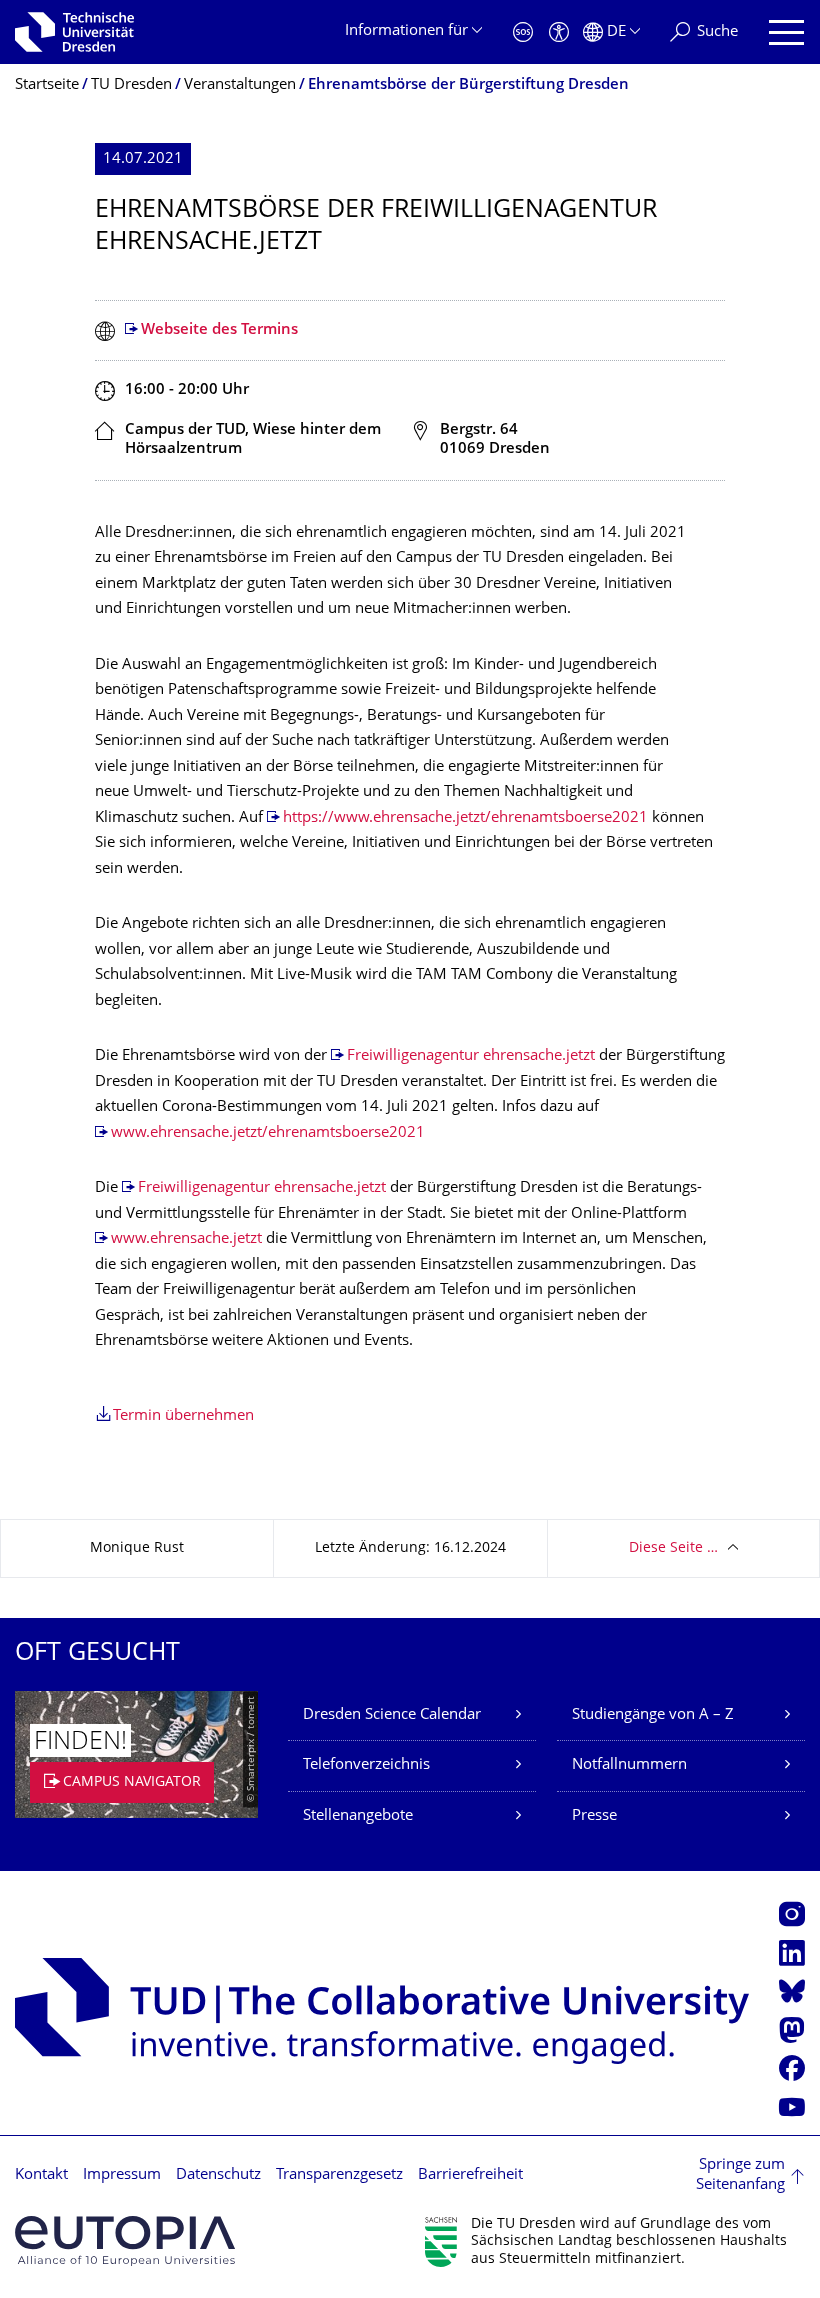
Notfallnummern (629, 1765)
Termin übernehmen (183, 1416)
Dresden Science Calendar (392, 1715)
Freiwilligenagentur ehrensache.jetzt (471, 1056)
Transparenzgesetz (339, 2175)
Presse (594, 1816)
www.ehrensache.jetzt (186, 1239)
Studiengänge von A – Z (653, 1715)
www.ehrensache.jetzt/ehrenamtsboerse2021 (268, 1133)
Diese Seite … (673, 1548)
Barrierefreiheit (470, 2175)
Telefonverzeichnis (366, 1765)
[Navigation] (786, 32)
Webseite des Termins (219, 330)
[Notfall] (523, 32)
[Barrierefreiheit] (559, 32)
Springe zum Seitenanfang (740, 2175)
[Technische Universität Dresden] (74, 32)
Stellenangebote (358, 1816)
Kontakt (41, 2175)
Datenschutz (218, 2175)
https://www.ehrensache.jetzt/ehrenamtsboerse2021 (465, 818)
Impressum (122, 2175)
